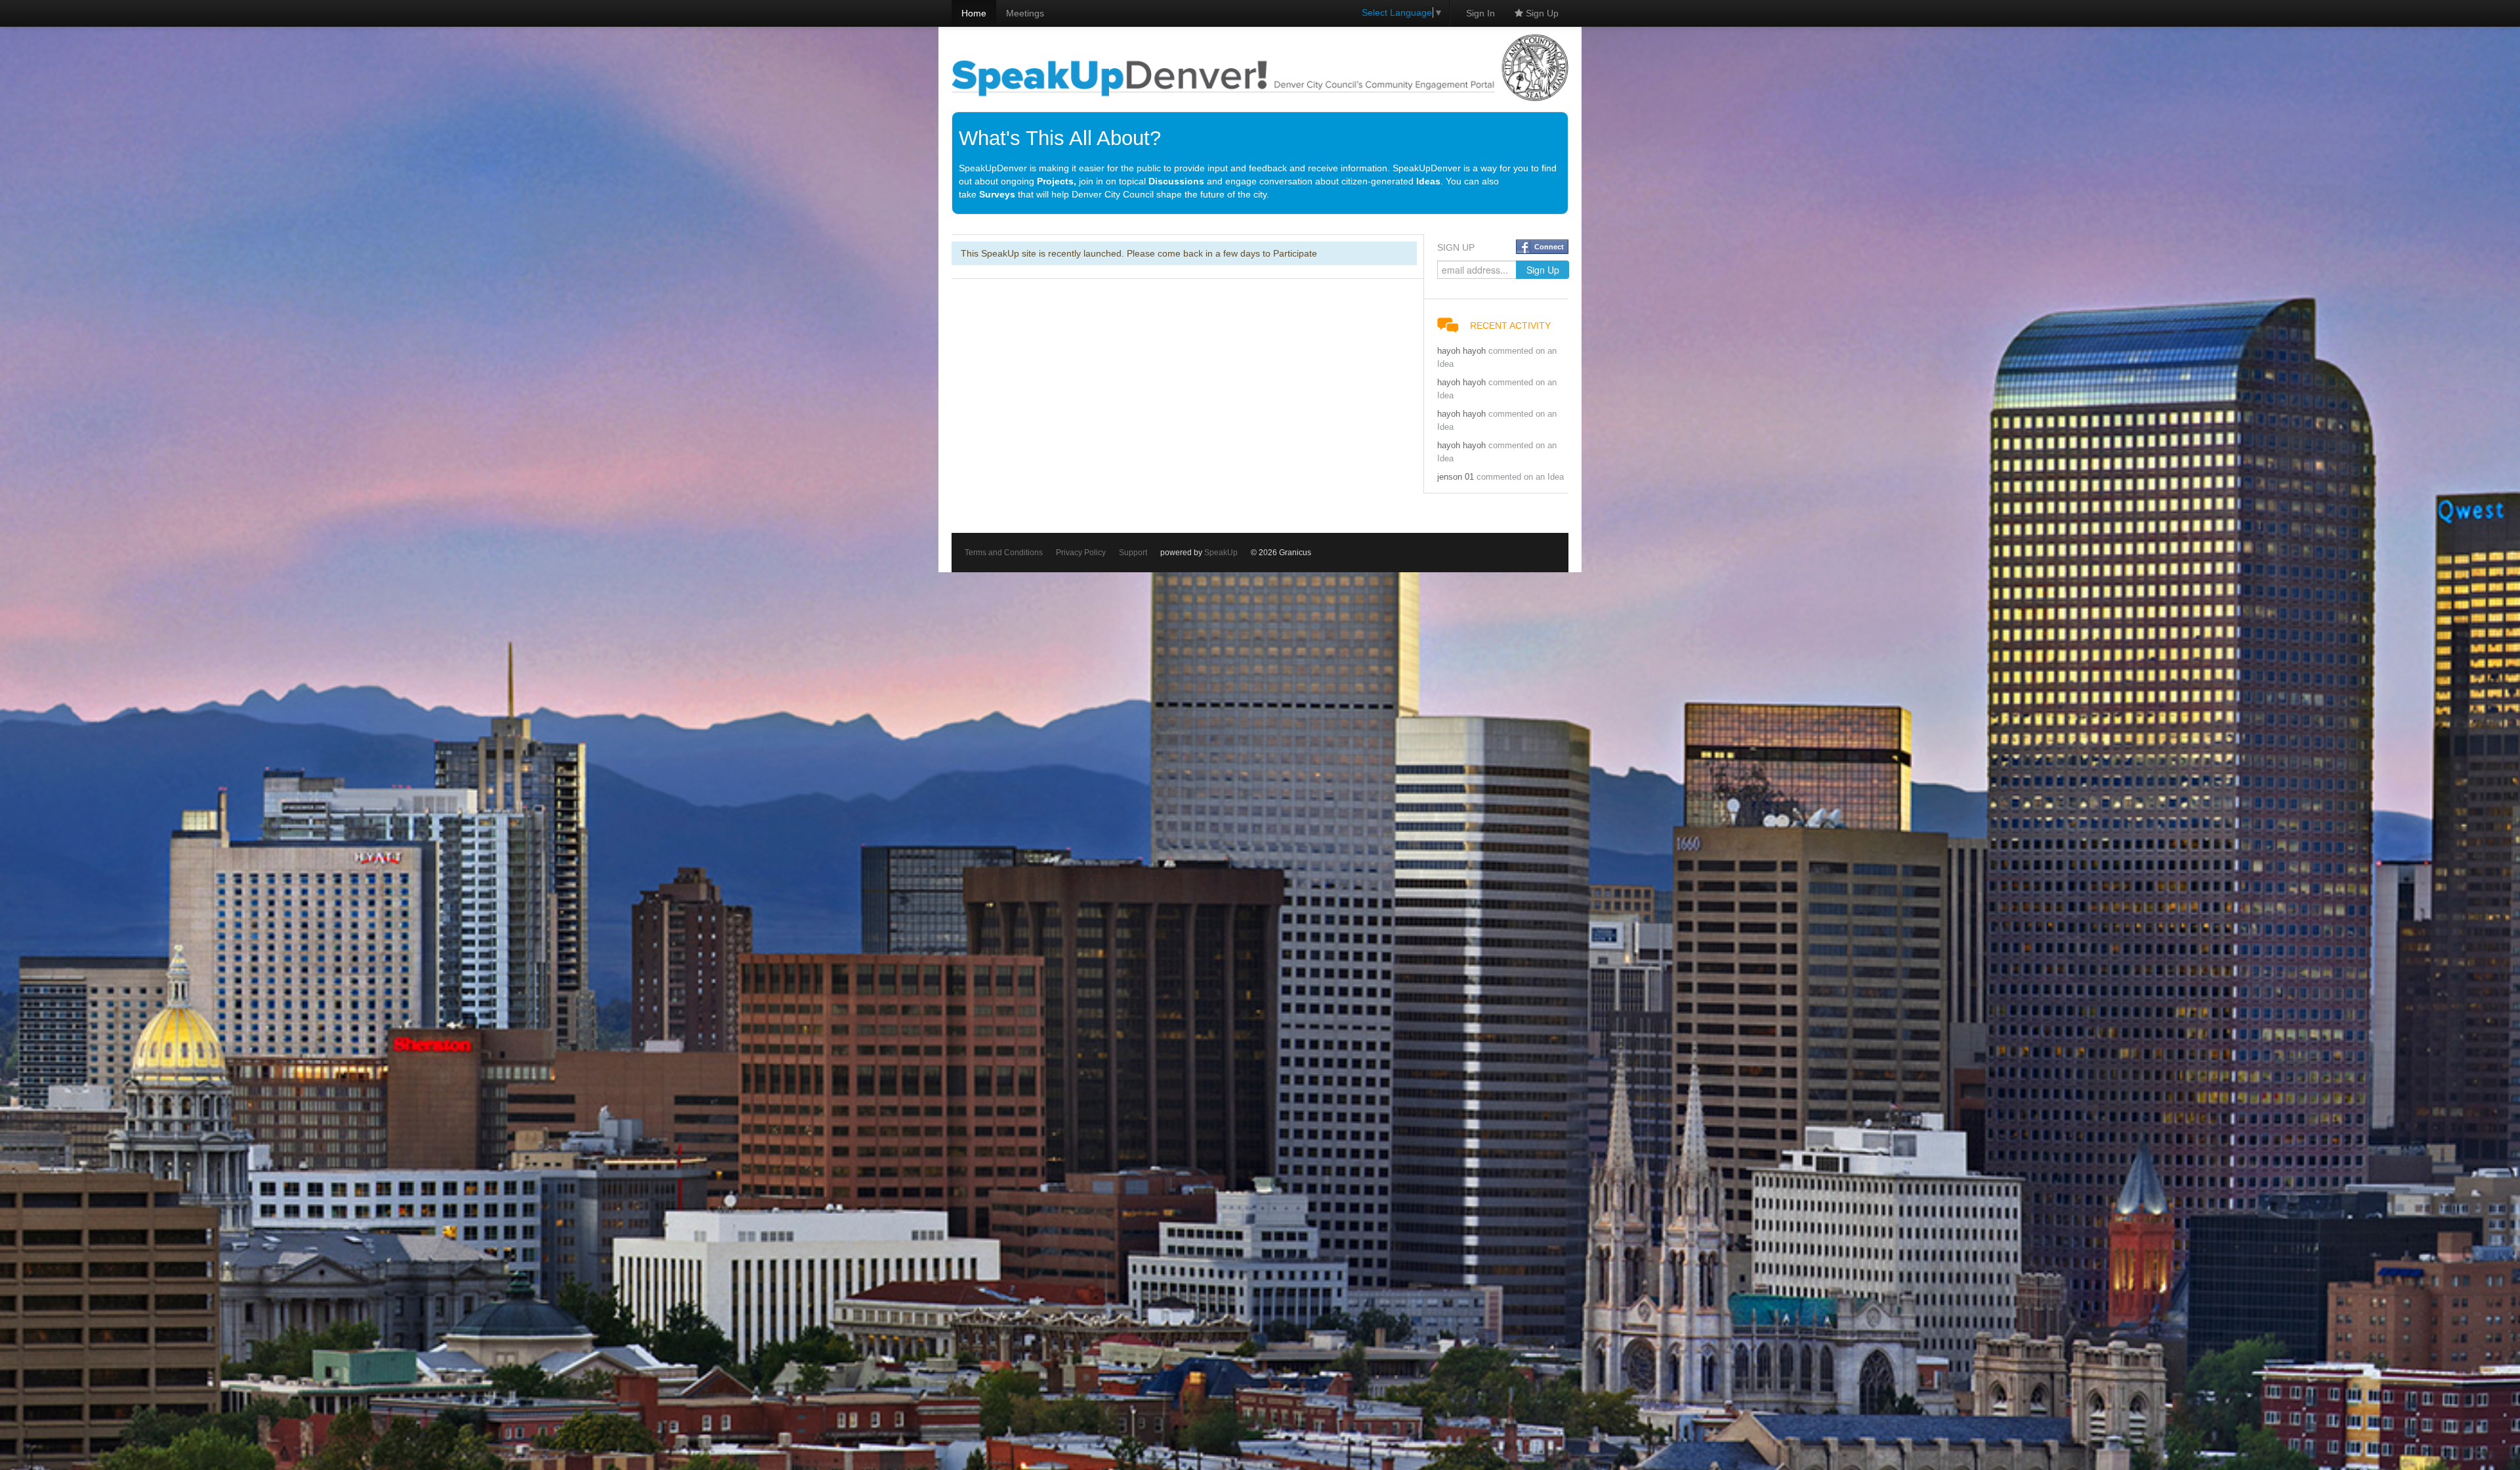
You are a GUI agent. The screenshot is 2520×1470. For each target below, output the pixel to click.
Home (974, 13)
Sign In (1480, 13)
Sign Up (1541, 13)
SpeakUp (1221, 553)
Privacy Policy (1081, 553)
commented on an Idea (1520, 477)
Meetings (1025, 13)
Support (1133, 553)
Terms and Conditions (1004, 553)
